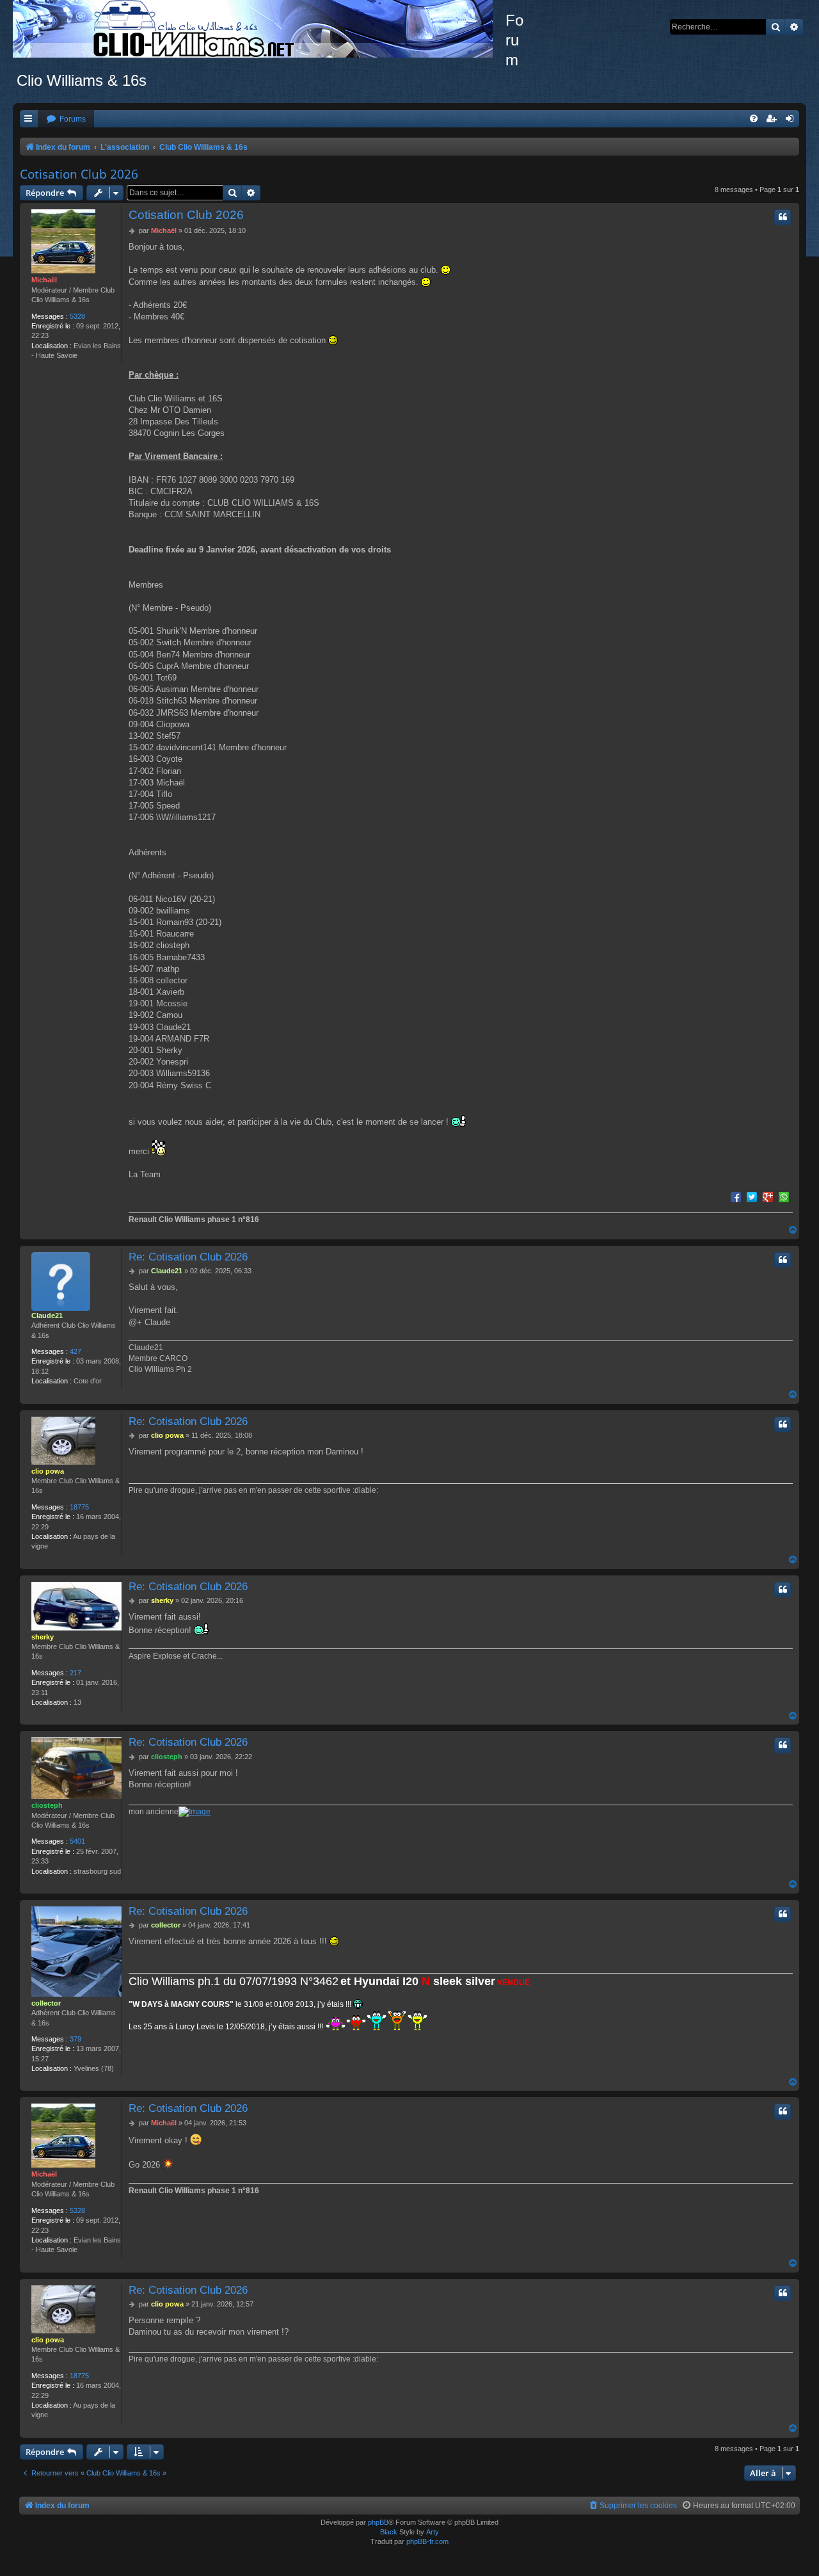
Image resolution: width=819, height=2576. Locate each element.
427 (76, 1351)
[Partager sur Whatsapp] (784, 1196)
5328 (77, 316)
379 (76, 2039)
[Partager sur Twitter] (752, 1196)
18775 (79, 1507)
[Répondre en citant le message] (783, 217)
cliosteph (47, 1805)
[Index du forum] (259, 29)
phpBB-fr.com (427, 2541)
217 (76, 1673)
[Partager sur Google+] (768, 1196)
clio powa (48, 1471)
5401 (77, 1841)
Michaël (44, 280)
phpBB (378, 2522)
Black (389, 2532)
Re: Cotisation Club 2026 (188, 1257)
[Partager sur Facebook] (736, 1196)
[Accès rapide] (29, 119)
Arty (433, 2532)
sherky (43, 1637)
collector (46, 2003)
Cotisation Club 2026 (79, 174)
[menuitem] (66, 119)
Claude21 (47, 1316)
